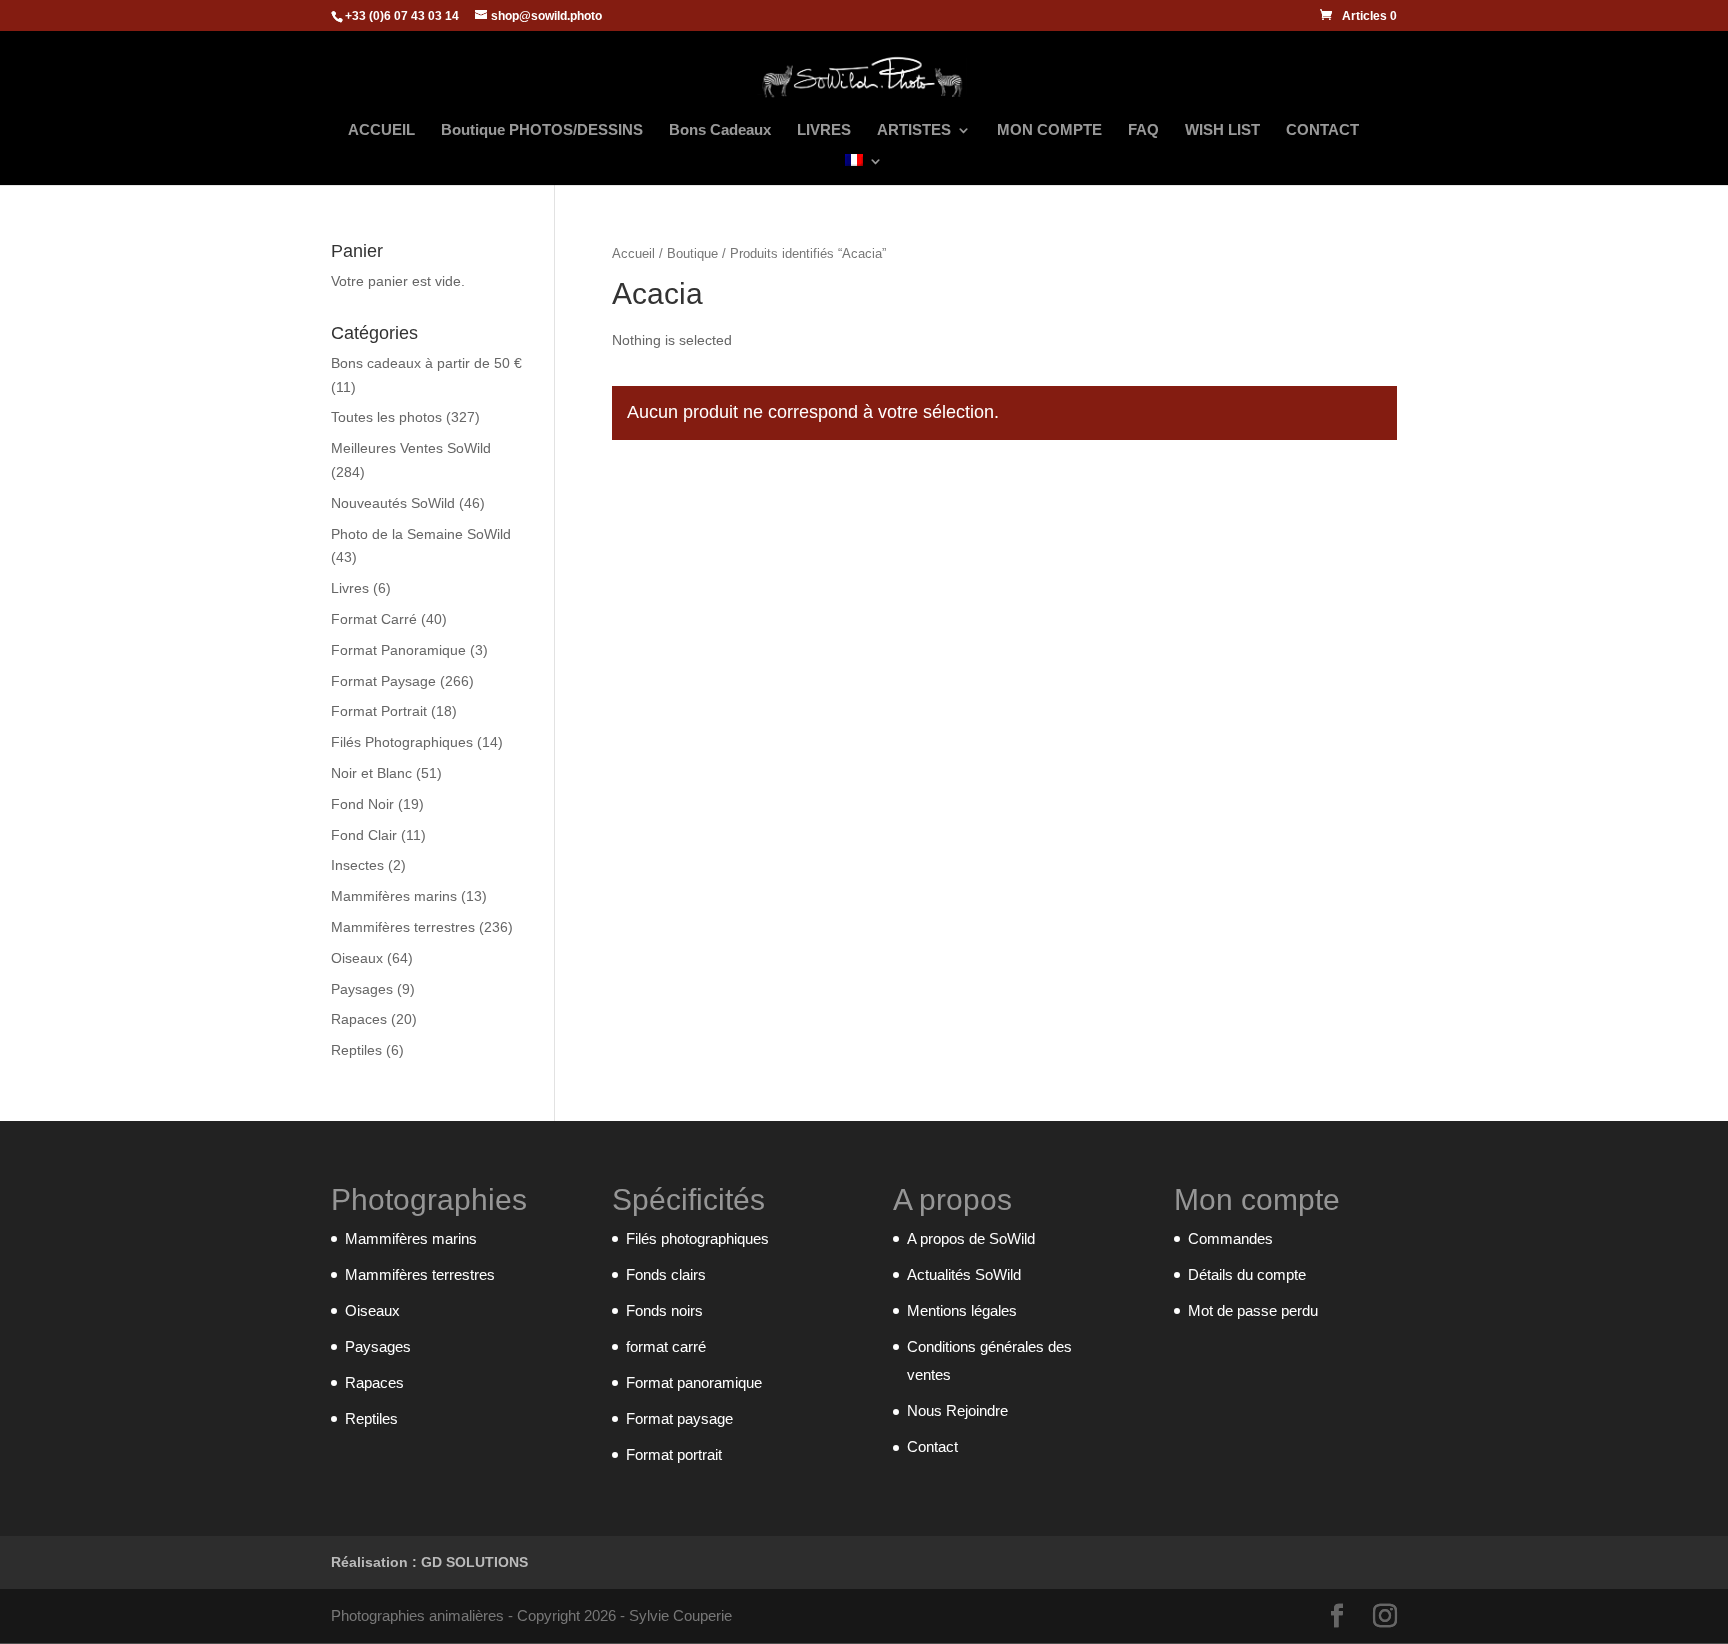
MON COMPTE (1049, 130)
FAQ (1143, 130)
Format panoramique (694, 1382)
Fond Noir (362, 804)
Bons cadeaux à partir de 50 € (426, 363)
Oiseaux (357, 958)
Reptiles (356, 1050)
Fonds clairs (666, 1274)
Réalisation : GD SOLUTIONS (429, 1562)
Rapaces (359, 1019)
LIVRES (824, 130)
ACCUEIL (381, 130)
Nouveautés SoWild (393, 503)
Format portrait (674, 1454)
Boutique (692, 253)
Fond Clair (364, 835)
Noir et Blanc (371, 773)
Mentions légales (962, 1310)
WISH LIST (1222, 130)
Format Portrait (379, 711)
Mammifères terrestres (403, 927)
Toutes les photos (386, 417)
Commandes (1230, 1238)
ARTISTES (914, 130)
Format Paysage (383, 681)
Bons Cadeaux (720, 130)
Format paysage (679, 1418)
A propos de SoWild (971, 1238)
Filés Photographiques (402, 742)
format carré (666, 1346)
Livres (350, 588)
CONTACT (1322, 130)
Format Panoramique (398, 650)
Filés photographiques (697, 1238)
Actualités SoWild (964, 1274)
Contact (932, 1446)
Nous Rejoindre (957, 1410)
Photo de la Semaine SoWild (421, 534)
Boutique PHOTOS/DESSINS (542, 130)
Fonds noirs (664, 1310)
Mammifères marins (394, 896)
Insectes (357, 865)
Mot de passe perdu (1253, 1310)
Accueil (633, 253)
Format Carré (374, 619)
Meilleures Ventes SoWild (411, 448)
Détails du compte (1247, 1274)
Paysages (362, 989)
